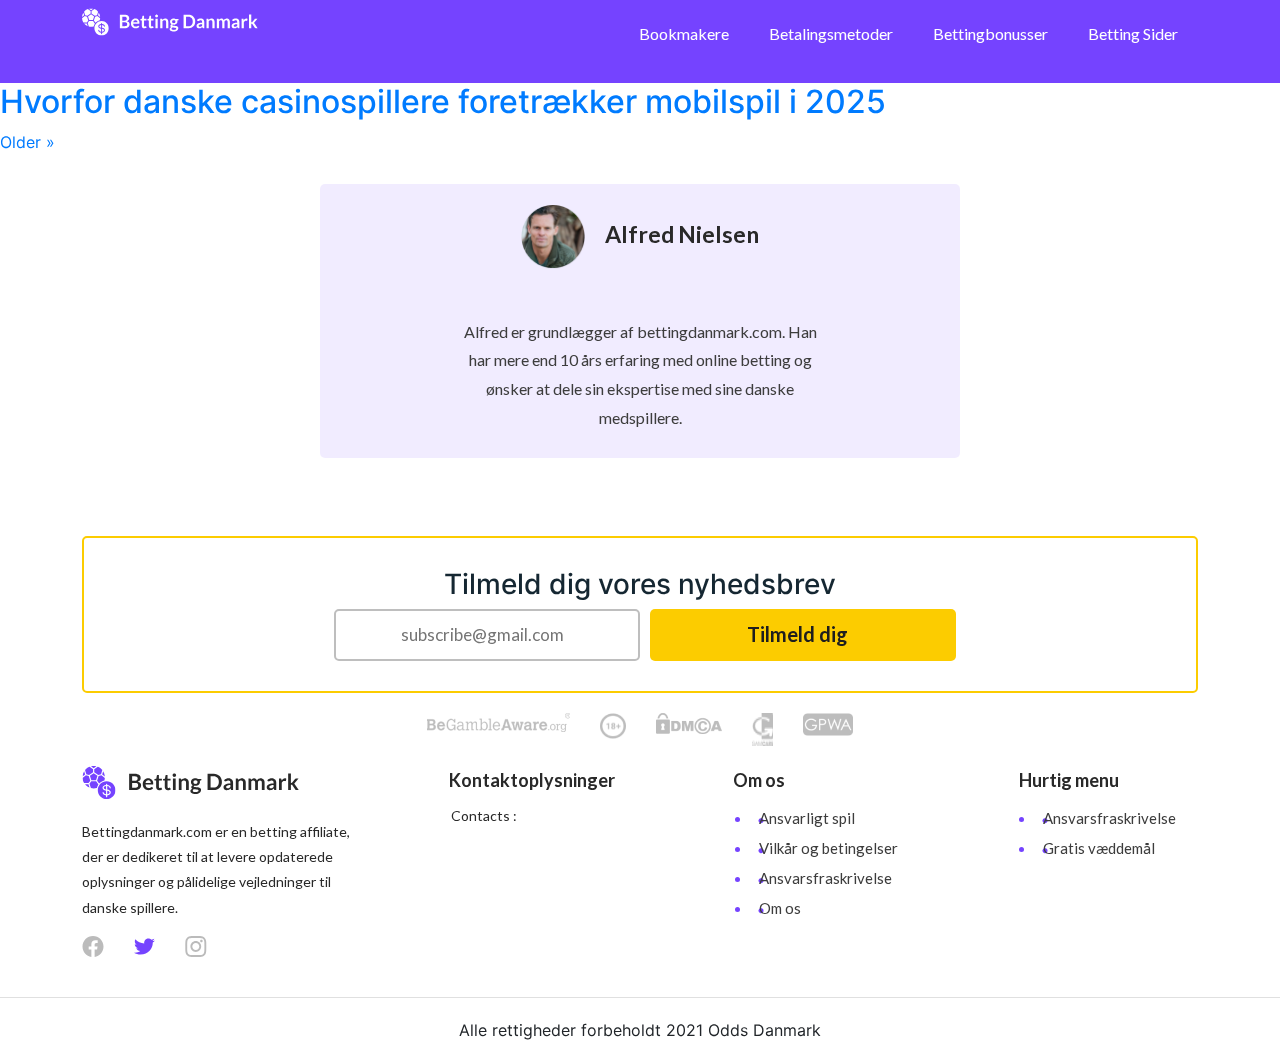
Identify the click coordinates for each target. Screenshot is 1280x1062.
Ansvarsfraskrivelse (825, 878)
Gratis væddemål (1099, 848)
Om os (780, 908)
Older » (27, 142)
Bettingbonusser (990, 33)
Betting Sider (1133, 33)
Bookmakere (684, 33)
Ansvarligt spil (807, 818)
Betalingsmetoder (831, 33)
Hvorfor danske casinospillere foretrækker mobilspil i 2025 (443, 101)
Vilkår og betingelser (828, 848)
